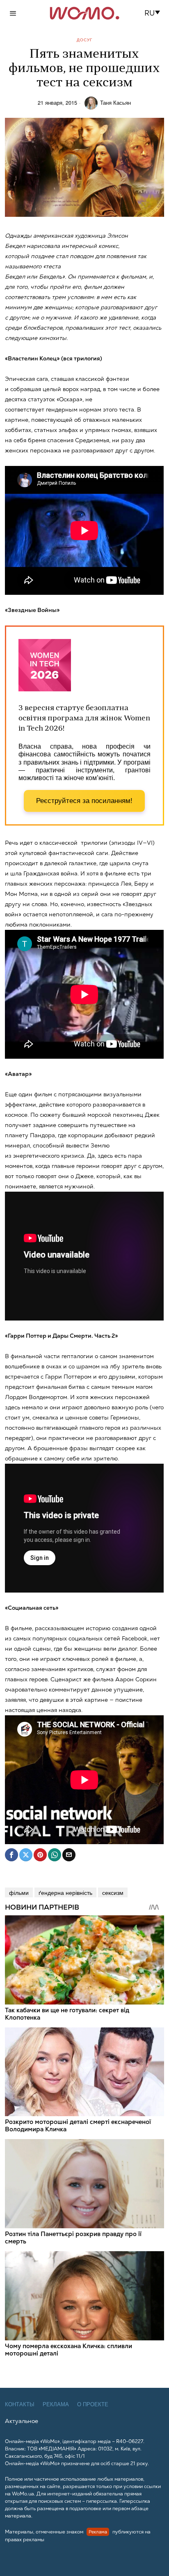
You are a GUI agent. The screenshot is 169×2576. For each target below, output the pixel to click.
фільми (19, 1892)
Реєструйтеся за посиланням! (84, 801)
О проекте (93, 2404)
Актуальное (22, 2421)
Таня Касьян (115, 103)
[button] (154, 13)
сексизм (113, 1892)
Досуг (84, 40)
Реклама (56, 2404)
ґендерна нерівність (65, 1892)
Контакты (20, 2404)
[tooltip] (11, 1855)
